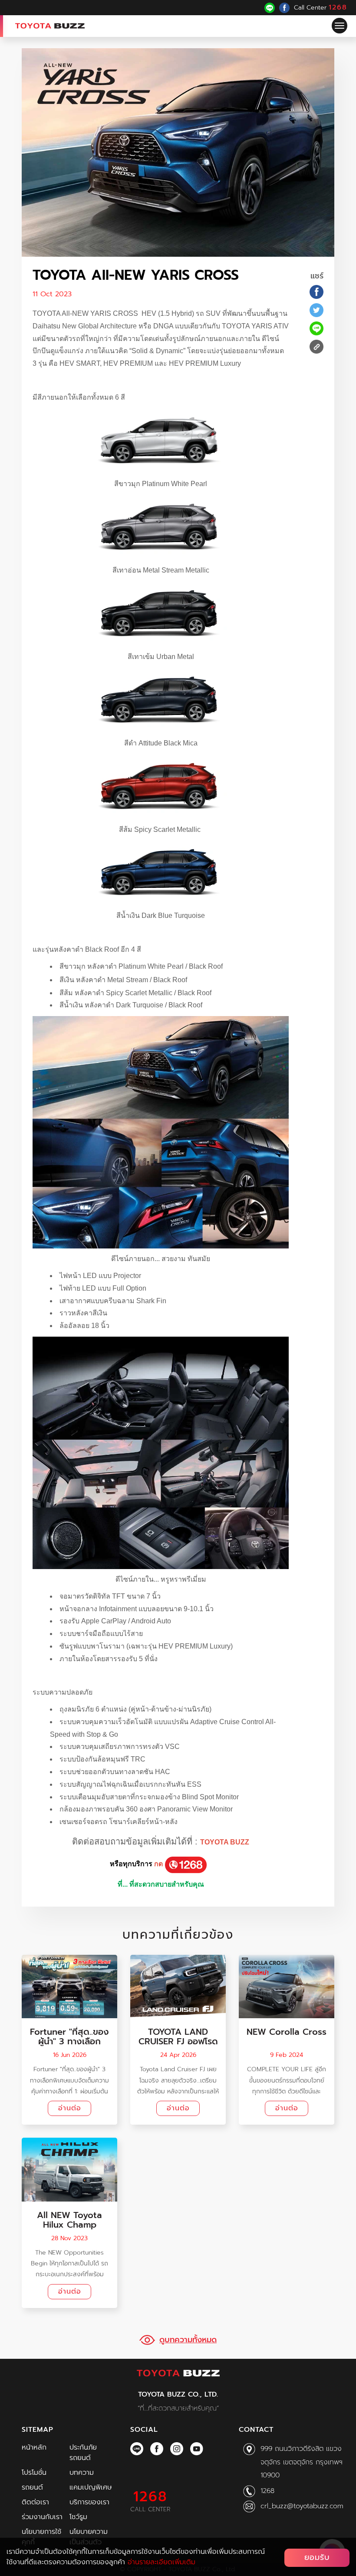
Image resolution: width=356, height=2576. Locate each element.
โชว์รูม (78, 2517)
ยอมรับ (317, 2557)
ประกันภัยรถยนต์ (83, 2453)
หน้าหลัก (34, 2447)
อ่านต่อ (70, 2108)
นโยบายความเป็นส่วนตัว (89, 2537)
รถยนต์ (32, 2487)
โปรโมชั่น (34, 2473)
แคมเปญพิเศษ (91, 2487)
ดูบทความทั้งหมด (188, 2340)
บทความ (82, 2473)
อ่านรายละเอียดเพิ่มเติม (162, 2562)
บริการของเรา (89, 2502)
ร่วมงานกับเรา (42, 2517)
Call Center (321, 7)
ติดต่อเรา (35, 2502)
